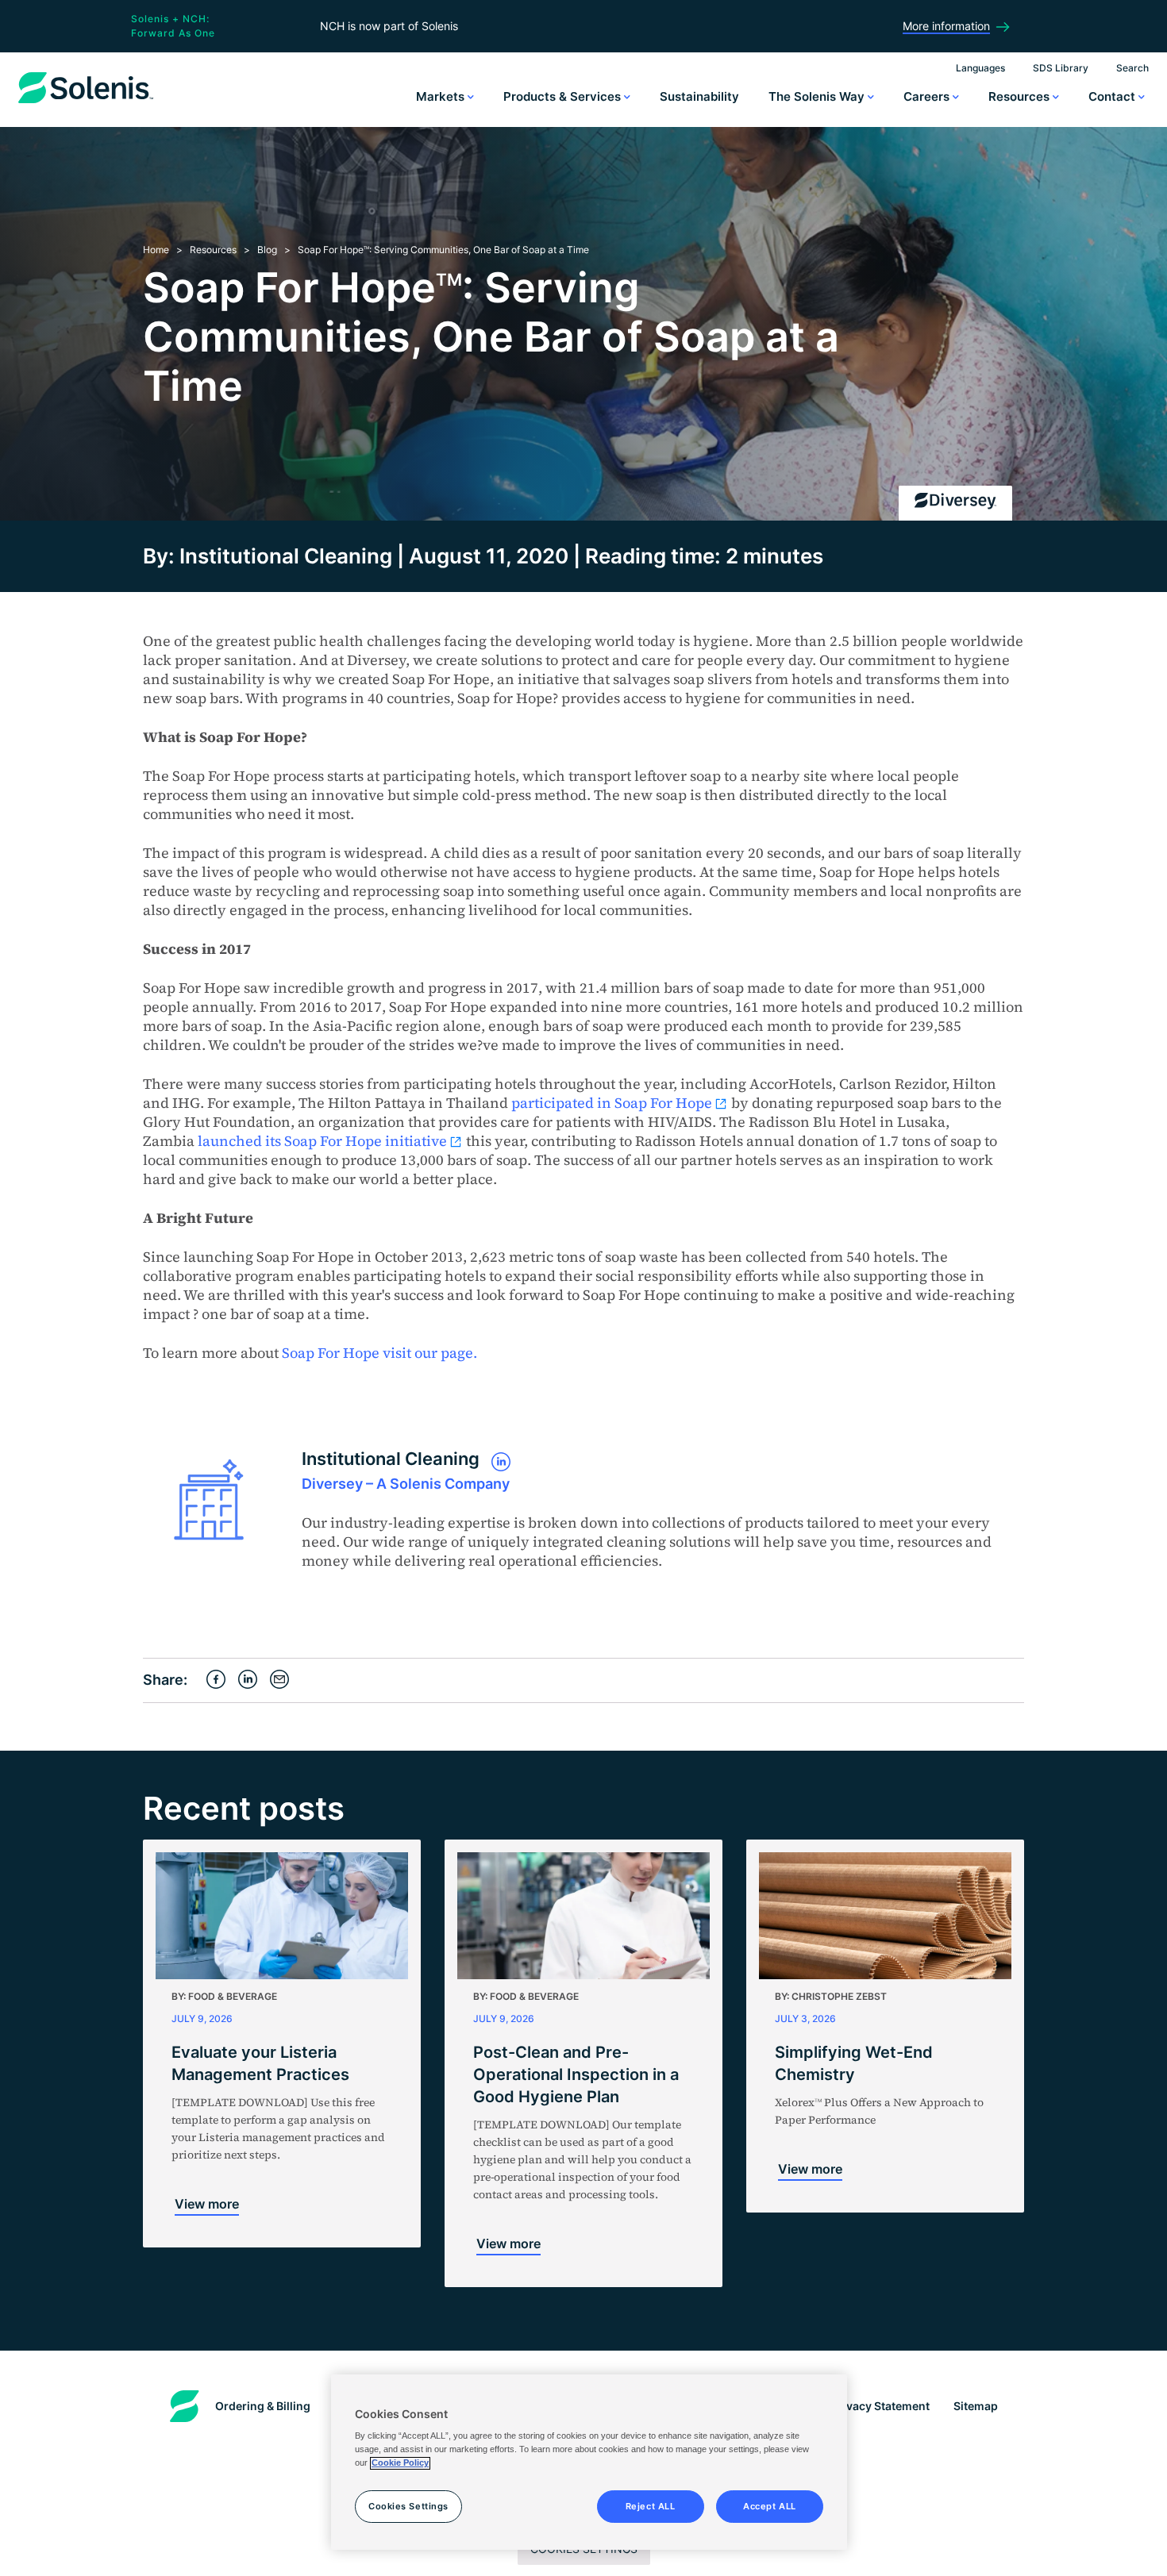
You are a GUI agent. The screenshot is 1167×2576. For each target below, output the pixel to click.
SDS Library (1061, 68)
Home (156, 250)
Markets (442, 96)
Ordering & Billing (263, 2406)
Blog (267, 250)
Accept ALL (770, 2506)
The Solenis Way (818, 96)
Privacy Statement (880, 2406)
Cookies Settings (408, 2506)
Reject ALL (651, 2506)
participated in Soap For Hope (612, 1103)
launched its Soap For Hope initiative (322, 1141)
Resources (1021, 96)
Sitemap (976, 2406)
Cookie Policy (400, 2463)
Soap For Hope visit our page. (381, 1353)
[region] (589, 2463)
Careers (928, 96)
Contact (1113, 96)
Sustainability (699, 96)
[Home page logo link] (86, 103)
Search (1132, 68)
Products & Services (564, 96)
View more (207, 2204)
